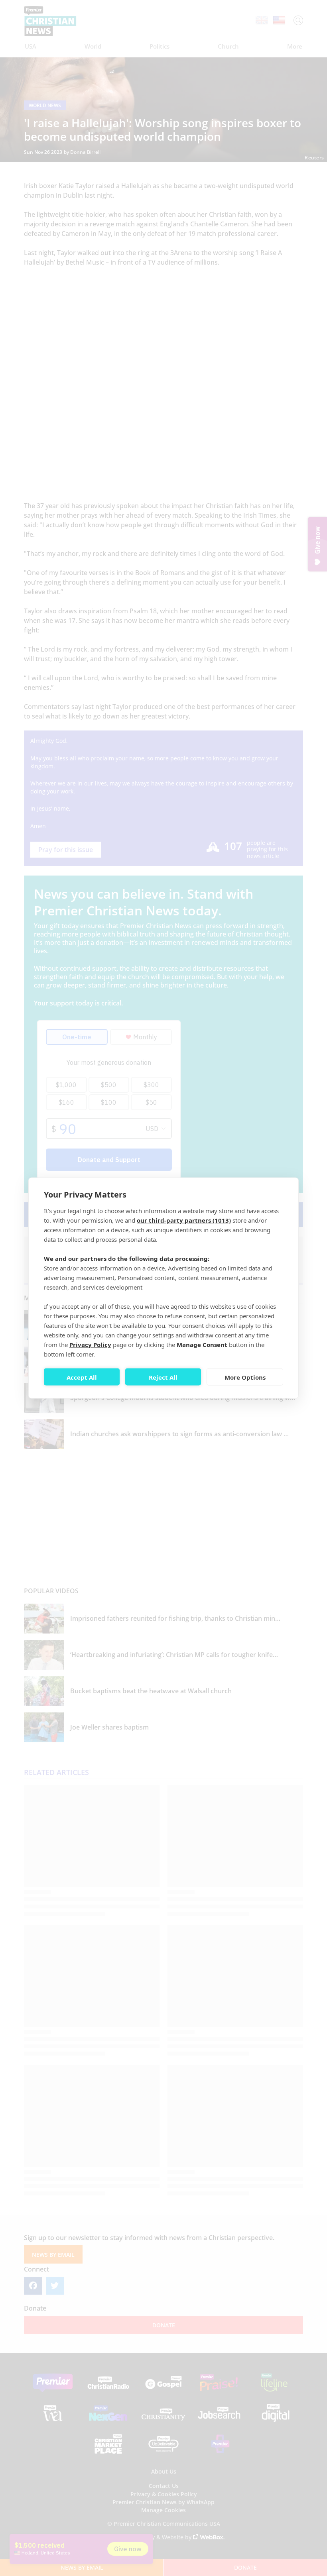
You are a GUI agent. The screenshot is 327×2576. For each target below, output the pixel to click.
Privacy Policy (90, 1345)
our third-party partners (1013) (184, 1220)
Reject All (163, 1377)
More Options (245, 1377)
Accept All (82, 1377)
